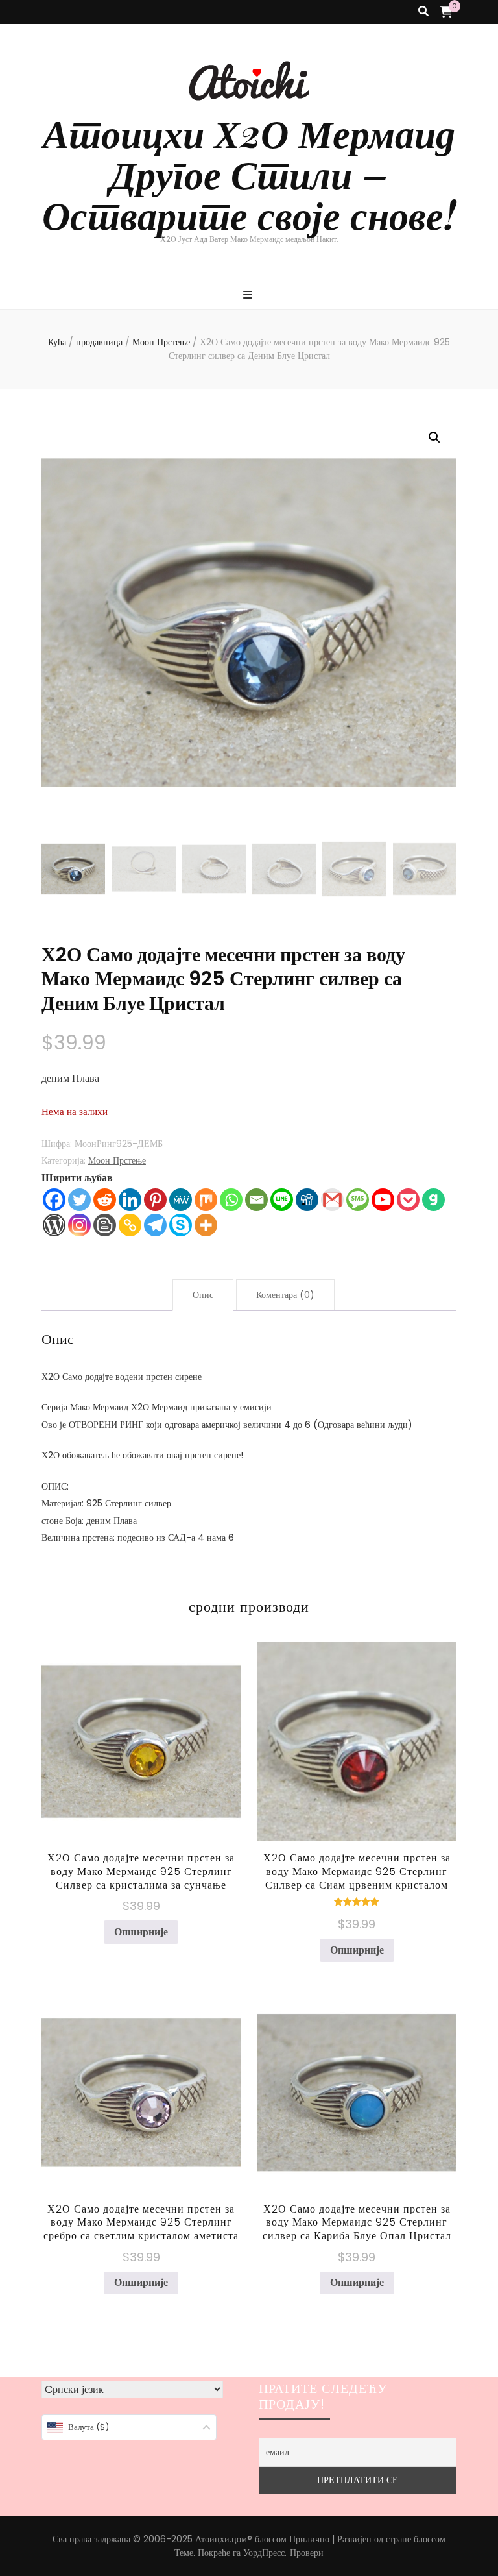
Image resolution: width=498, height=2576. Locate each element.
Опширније (141, 1932)
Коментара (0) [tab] (285, 1295)
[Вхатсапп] (231, 1200)
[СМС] (358, 1200)
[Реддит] (105, 1200)
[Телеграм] (155, 1225)
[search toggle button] (423, 12)
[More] (206, 1225)
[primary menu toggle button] (249, 296)
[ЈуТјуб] (383, 1200)
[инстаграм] (79, 1225)
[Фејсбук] (54, 1200)
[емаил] (256, 1200)
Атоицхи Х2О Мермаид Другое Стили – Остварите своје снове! (249, 173)
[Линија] (282, 1200)
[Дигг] (307, 1200)
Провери (307, 2553)
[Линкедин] (130, 1200)
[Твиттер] (79, 1200)
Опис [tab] (203, 1295)
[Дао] (433, 1200)
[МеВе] (181, 1200)
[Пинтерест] (155, 1200)
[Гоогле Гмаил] (332, 1200)
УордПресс (264, 2553)
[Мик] (206, 1200)
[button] (434, 437)
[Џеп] (408, 1200)
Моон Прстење (117, 1160)
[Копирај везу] (130, 1225)
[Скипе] (181, 1225)
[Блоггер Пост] (105, 1225)
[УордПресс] (54, 1225)
